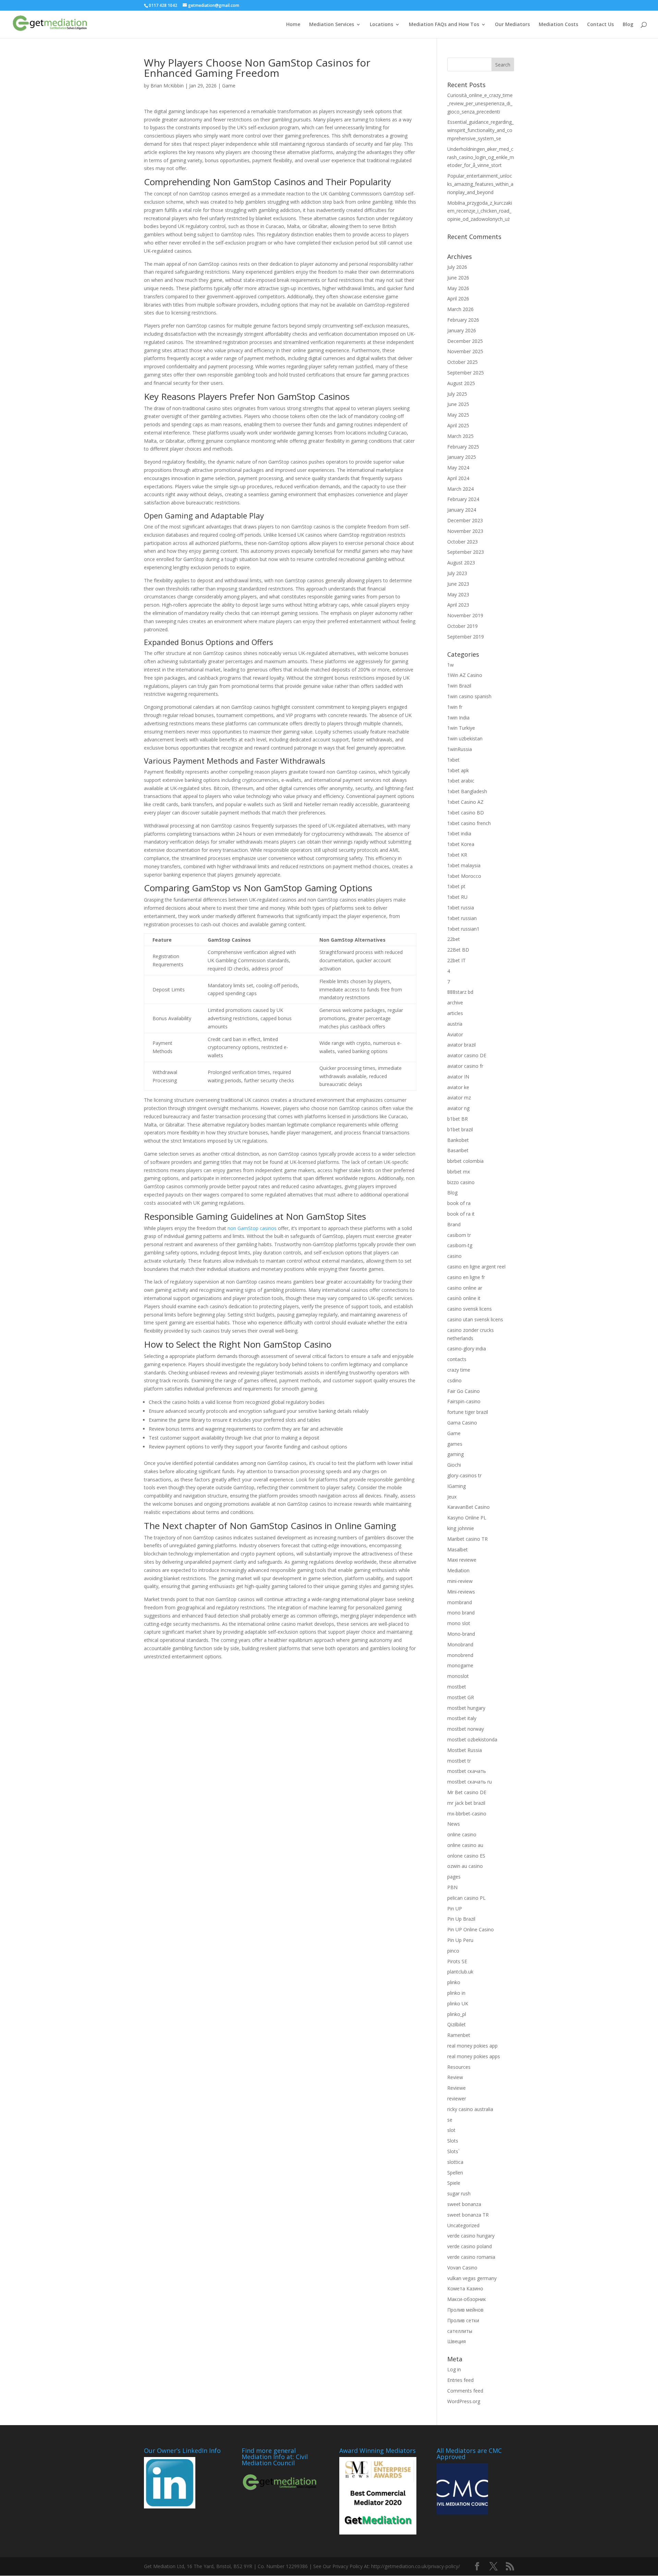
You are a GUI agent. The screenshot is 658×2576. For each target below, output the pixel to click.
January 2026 (462, 330)
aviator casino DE (467, 1055)
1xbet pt (456, 886)
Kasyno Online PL (467, 1518)
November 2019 (465, 615)
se (450, 2120)
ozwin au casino (465, 1866)
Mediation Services (332, 25)
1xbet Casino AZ (465, 802)
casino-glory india (467, 1349)
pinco (453, 1951)
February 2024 (463, 499)
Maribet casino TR (467, 1539)
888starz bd (460, 992)
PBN (452, 1887)
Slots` (453, 2151)
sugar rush (459, 2193)
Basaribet (458, 1150)
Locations (381, 25)
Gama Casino (462, 1423)
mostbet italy (462, 1718)
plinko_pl (457, 2014)
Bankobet (458, 1140)
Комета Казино (465, 2288)
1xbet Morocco (464, 876)
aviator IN (458, 1077)
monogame (460, 1665)
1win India (458, 718)
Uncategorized (463, 2225)
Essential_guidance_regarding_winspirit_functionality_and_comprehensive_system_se (480, 130)
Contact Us (600, 25)
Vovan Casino (462, 2268)
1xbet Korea (461, 844)
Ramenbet (459, 2035)
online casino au (465, 1845)
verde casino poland (470, 2246)
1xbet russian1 (463, 929)
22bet (454, 939)
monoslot (458, 1676)
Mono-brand (461, 1634)
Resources (459, 2067)
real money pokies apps (474, 2056)
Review (455, 2077)
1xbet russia (461, 908)
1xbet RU (457, 897)
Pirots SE (457, 1961)
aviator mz (459, 1098)
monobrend (460, 1655)
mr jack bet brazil (466, 1803)
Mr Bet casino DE (467, 1792)
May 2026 (458, 288)
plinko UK (458, 2003)
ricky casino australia (470, 2109)
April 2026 (458, 299)
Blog (628, 25)
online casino (462, 1834)
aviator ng (458, 1108)
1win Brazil (459, 686)
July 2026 (457, 267)
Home (293, 25)
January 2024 (462, 510)
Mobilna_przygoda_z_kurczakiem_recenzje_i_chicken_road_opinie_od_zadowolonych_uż (480, 211)
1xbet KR (457, 855)
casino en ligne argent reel (476, 1267)
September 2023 (466, 552)
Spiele (454, 2183)
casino (454, 1256)
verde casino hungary (471, 2236)
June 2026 (458, 278)
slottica (455, 2162)
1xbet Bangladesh (467, 791)
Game (229, 86)
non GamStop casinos (252, 1228)
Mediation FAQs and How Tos (444, 25)
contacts (457, 1359)
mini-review (460, 1581)
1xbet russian (462, 918)
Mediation (458, 1570)
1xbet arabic (461, 781)
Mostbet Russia (465, 1750)
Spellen (455, 2173)
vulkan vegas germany (472, 2278)
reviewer (457, 2098)
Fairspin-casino (464, 1401)
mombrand (460, 1602)
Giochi (454, 1465)
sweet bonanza (464, 2204)
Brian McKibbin (167, 86)
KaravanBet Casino (468, 1507)
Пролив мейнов (465, 2310)
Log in (454, 2369)
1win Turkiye (461, 728)
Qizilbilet (456, 2024)
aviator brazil (461, 1045)
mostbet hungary (466, 1708)
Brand (454, 1224)
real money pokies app (472, 2046)
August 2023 (461, 563)
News (454, 1824)
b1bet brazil (460, 1129)
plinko (454, 1982)
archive (455, 1003)
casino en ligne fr (466, 1277)
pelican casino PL (466, 1898)
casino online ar (465, 1288)
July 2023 (457, 573)
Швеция (456, 2341)
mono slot (459, 1623)
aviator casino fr (465, 1066)
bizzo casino (461, 1182)
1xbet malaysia (464, 865)
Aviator (455, 1034)
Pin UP (455, 1909)
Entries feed (460, 2380)
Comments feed (465, 2391)
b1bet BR (458, 1119)
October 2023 (462, 542)
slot (451, 2130)
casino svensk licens (470, 1309)
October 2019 (462, 626)
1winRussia (460, 749)
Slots (453, 2141)
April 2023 (458, 605)
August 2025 (461, 383)
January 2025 (462, 457)
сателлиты (460, 2331)
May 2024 (458, 468)
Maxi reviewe (462, 1560)
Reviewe (456, 2088)
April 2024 (458, 478)
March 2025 (460, 436)
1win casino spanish (469, 696)
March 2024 (460, 489)
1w (450, 665)
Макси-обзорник (467, 2299)
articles (455, 1013)
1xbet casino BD (466, 813)
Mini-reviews (461, 1592)
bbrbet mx (459, 1172)
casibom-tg (460, 1245)
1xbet (453, 760)
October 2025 (462, 362)
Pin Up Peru (460, 1940)
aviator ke (458, 1087)
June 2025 (458, 404)
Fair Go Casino (464, 1391)
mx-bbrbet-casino (467, 1814)
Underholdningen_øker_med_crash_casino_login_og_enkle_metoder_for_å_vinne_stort (481, 157)
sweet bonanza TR (468, 2215)
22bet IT (456, 960)
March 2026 (460, 309)
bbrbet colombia (465, 1161)
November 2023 (465, 531)
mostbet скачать (467, 1771)
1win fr (455, 707)
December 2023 (465, 520)
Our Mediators (512, 25)
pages (454, 1877)
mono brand (461, 1613)
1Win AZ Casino (465, 675)
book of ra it (461, 1214)
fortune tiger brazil (468, 1412)
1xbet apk (458, 770)
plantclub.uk (460, 1972)
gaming (455, 1454)
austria (455, 1024)
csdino (454, 1380)
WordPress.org (464, 2401)
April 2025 (458, 425)
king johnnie (461, 1528)
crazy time (459, 1370)
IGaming (456, 1486)
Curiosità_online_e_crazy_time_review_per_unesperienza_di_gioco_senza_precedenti (480, 103)
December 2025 (465, 341)
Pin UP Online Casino (471, 1929)
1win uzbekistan (465, 738)
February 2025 (463, 447)
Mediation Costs (558, 25)
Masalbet (458, 1549)
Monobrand (460, 1644)
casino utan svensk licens (475, 1319)
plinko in (456, 1993)
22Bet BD (458, 950)
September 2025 (466, 373)
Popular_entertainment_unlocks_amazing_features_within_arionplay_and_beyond (480, 184)
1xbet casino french (469, 823)
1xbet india (459, 833)
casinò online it (464, 1298)
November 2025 (465, 351)
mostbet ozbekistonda (472, 1739)
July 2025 (457, 394)
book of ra (459, 1203)
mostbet (457, 1687)
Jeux (452, 1497)
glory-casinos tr (464, 1475)
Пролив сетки (463, 2320)
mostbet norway (466, 1729)
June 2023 (458, 584)
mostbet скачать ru (470, 1782)
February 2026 (463, 320)
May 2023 (458, 594)
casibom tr (459, 1235)
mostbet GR (461, 1697)
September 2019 (466, 637)
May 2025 (458, 415)
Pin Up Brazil (461, 1919)
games (455, 1444)
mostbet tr (459, 1761)
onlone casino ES (466, 1856)
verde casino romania (471, 2257)
